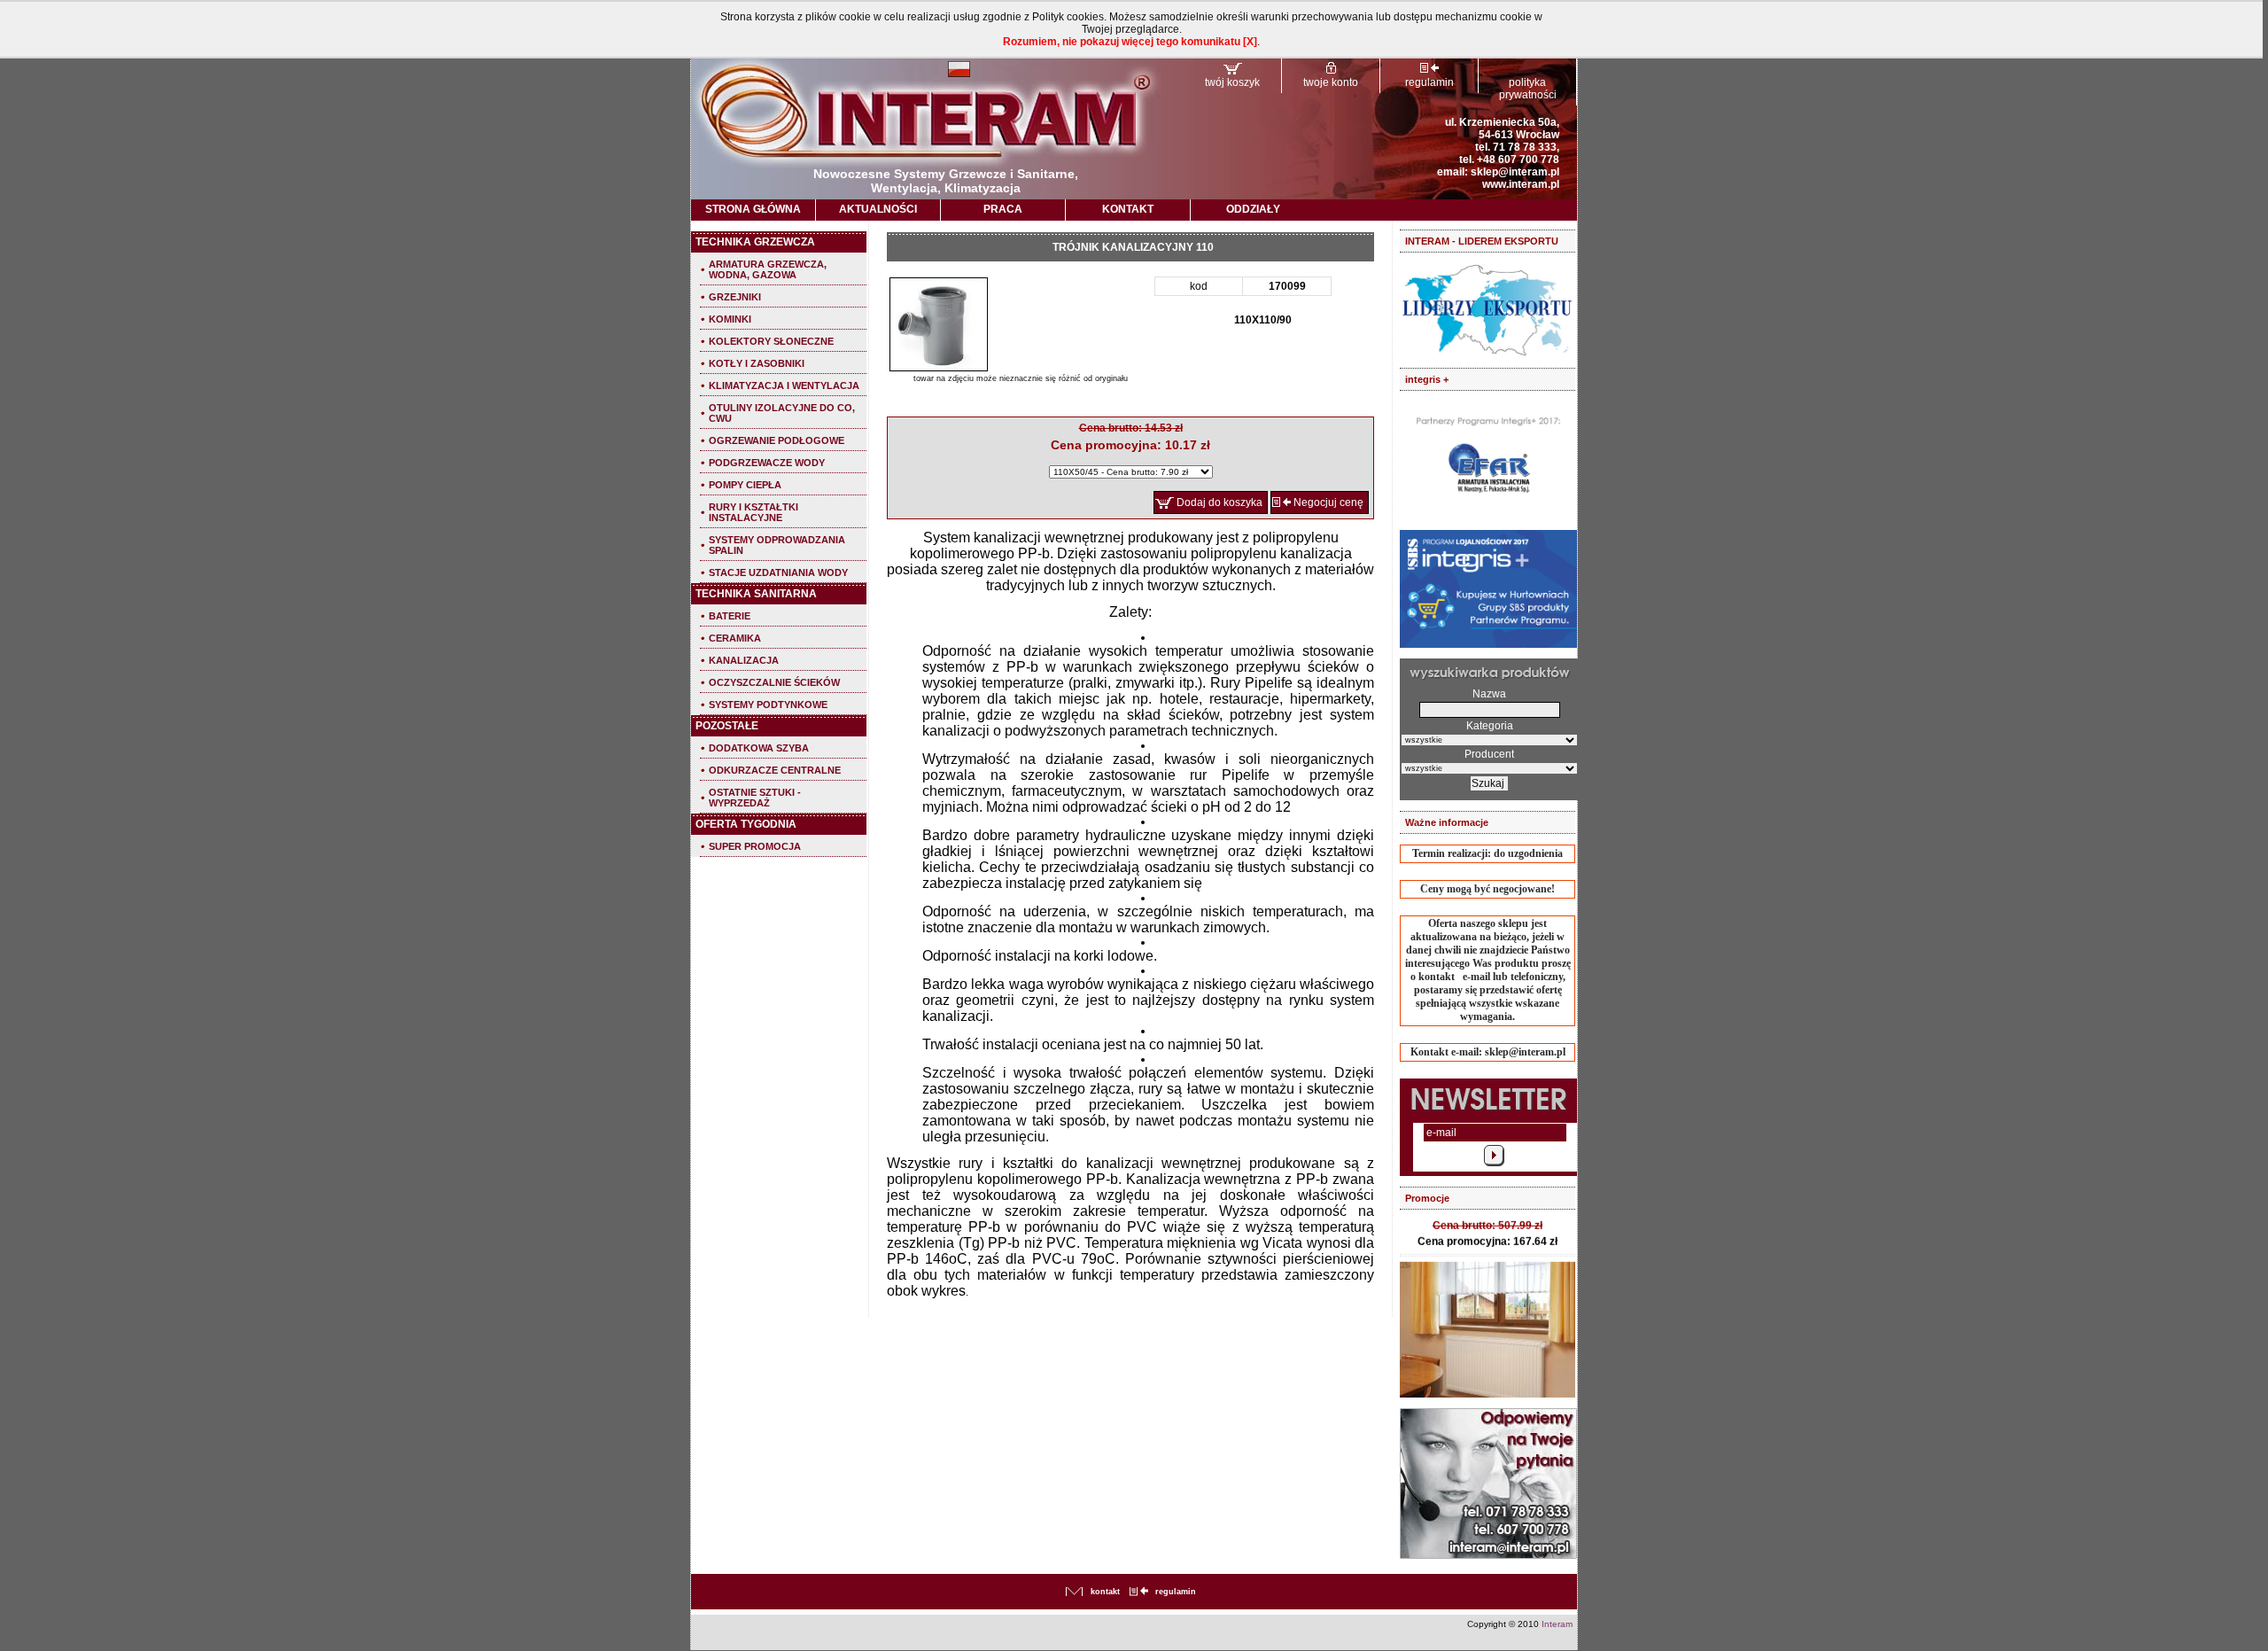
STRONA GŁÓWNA (753, 209)
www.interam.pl (1521, 184)
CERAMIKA (735, 638)
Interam (1557, 1624)
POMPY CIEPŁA (745, 485)
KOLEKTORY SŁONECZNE (771, 341)
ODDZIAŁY (1253, 209)
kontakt (1105, 1592)
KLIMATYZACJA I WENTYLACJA (784, 385)
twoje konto (1331, 82)
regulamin (1429, 82)
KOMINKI (730, 319)
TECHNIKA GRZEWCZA (755, 242)
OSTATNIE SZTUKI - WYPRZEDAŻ (755, 798)
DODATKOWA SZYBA (759, 748)
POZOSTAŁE (727, 726)
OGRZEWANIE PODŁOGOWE (777, 440)
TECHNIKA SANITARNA (756, 594)
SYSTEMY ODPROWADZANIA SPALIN (777, 545)
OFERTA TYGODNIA (746, 824)
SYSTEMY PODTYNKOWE (768, 705)
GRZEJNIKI (735, 297)
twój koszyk (1232, 82)
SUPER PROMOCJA (755, 846)
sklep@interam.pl (1515, 172)
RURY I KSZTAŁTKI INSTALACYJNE (753, 512)
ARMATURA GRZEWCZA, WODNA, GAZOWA (768, 269)
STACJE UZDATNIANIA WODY (778, 572)
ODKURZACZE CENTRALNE (775, 770)
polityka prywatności (1528, 89)
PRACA (1003, 209)
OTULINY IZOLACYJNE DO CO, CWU (782, 413)
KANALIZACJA (744, 660)
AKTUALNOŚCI (878, 209)
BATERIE (730, 616)
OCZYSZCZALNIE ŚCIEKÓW (774, 682)
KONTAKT (1128, 209)
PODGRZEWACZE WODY (767, 463)
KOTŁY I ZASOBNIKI (757, 363)
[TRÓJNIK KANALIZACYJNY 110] (939, 325)
